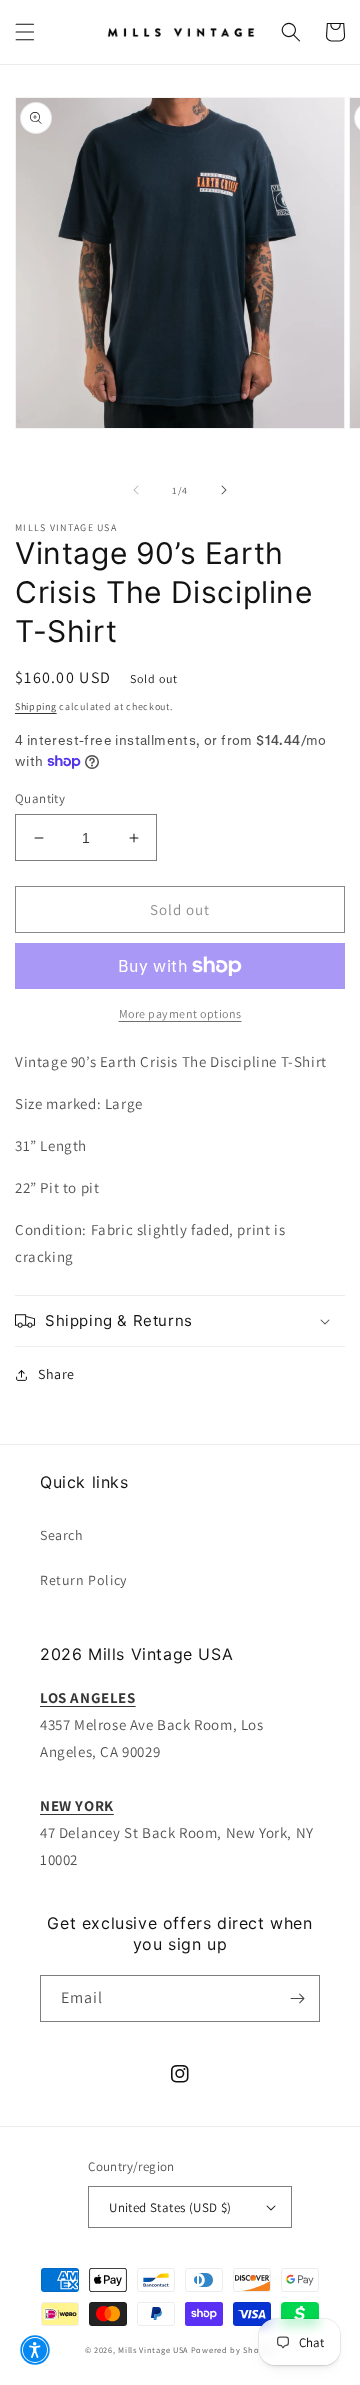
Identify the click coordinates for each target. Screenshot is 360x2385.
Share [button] (56, 1374)
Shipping (36, 706)
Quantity (40, 798)
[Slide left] (136, 490)
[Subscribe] (297, 1998)
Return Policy (83, 1580)
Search (62, 1535)
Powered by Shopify (233, 2349)
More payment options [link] (180, 1013)
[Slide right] (224, 490)
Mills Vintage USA (153, 2349)
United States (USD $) (170, 2207)
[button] (25, 32)
